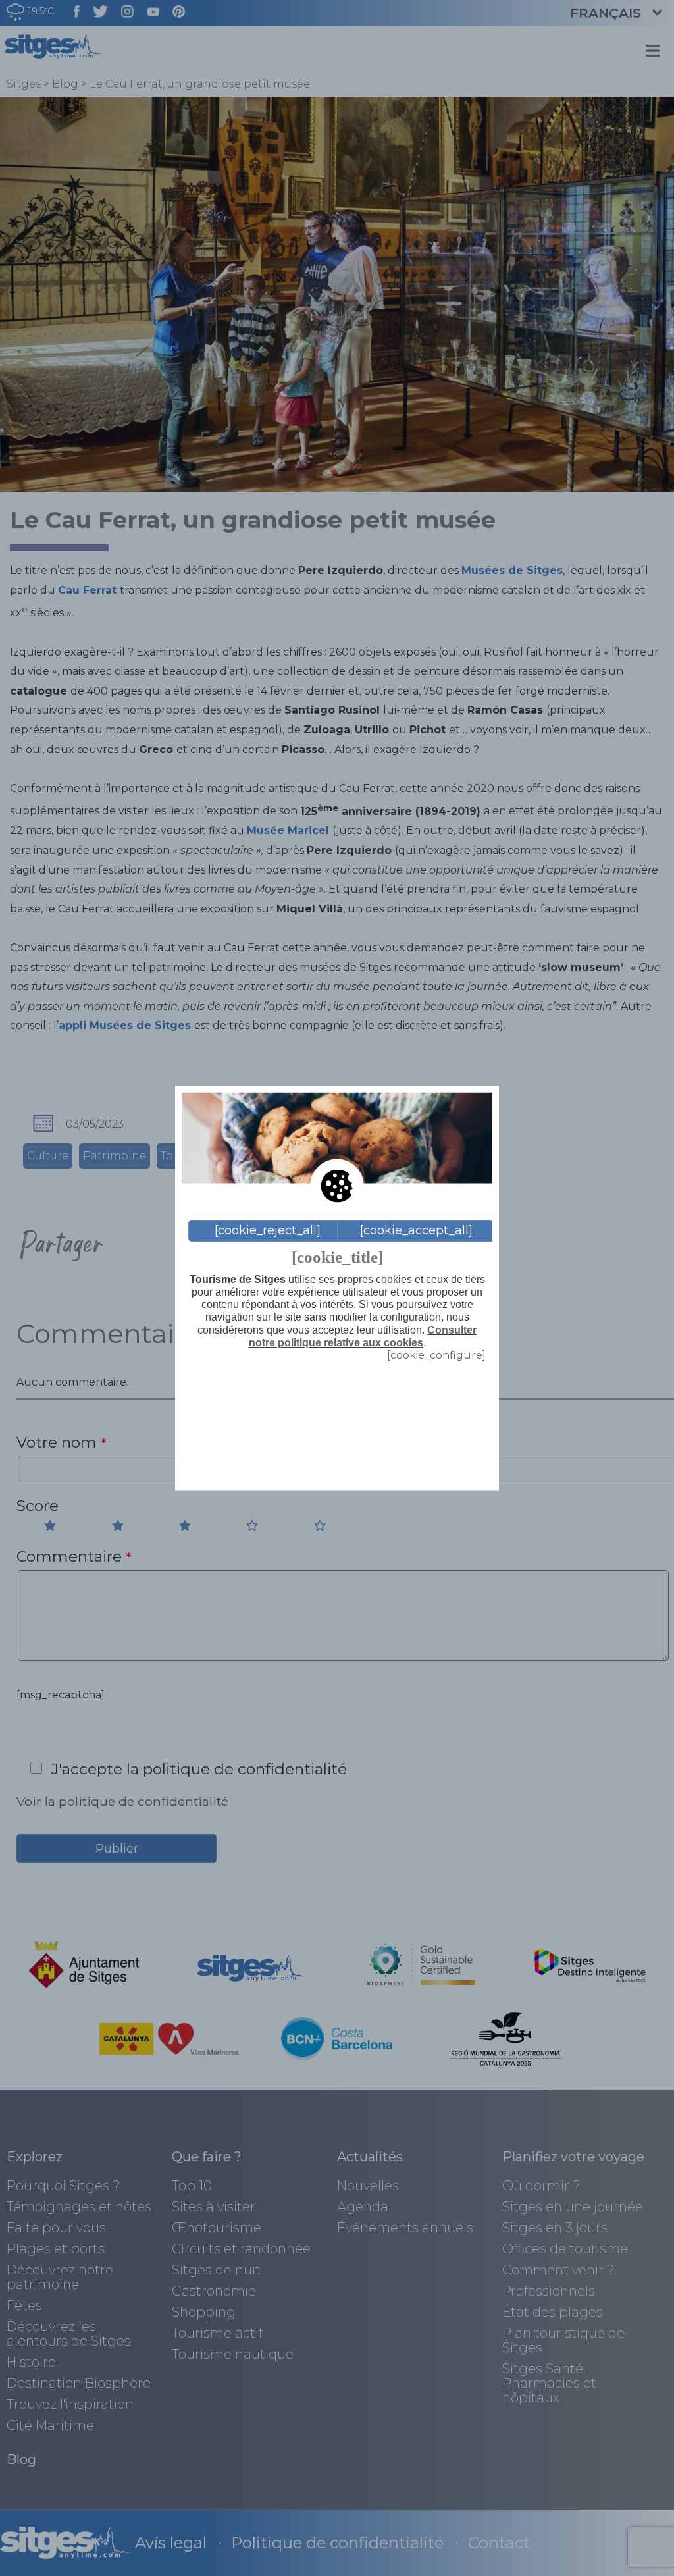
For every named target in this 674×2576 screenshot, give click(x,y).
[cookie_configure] (436, 1354)
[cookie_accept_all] (416, 1230)
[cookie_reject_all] (268, 1230)
